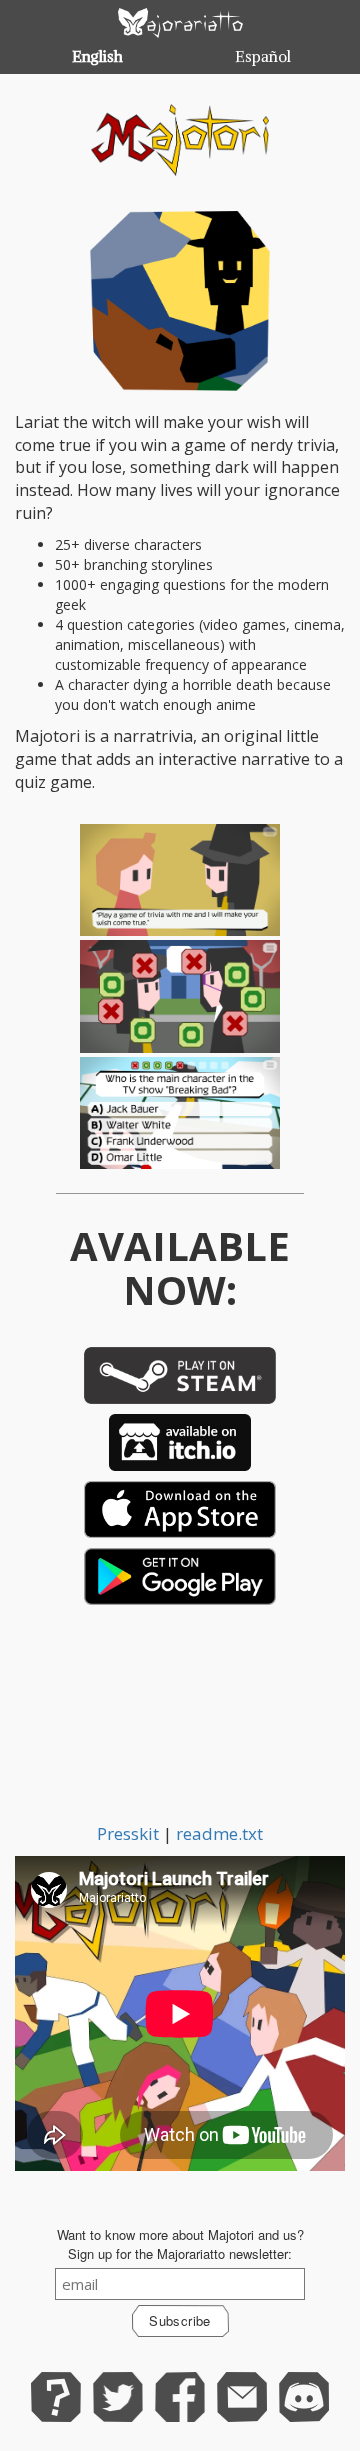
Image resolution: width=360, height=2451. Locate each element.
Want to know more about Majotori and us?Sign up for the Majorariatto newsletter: (180, 2244)
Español (263, 57)
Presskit (128, 1833)
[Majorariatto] (180, 23)
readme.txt (219, 1833)
